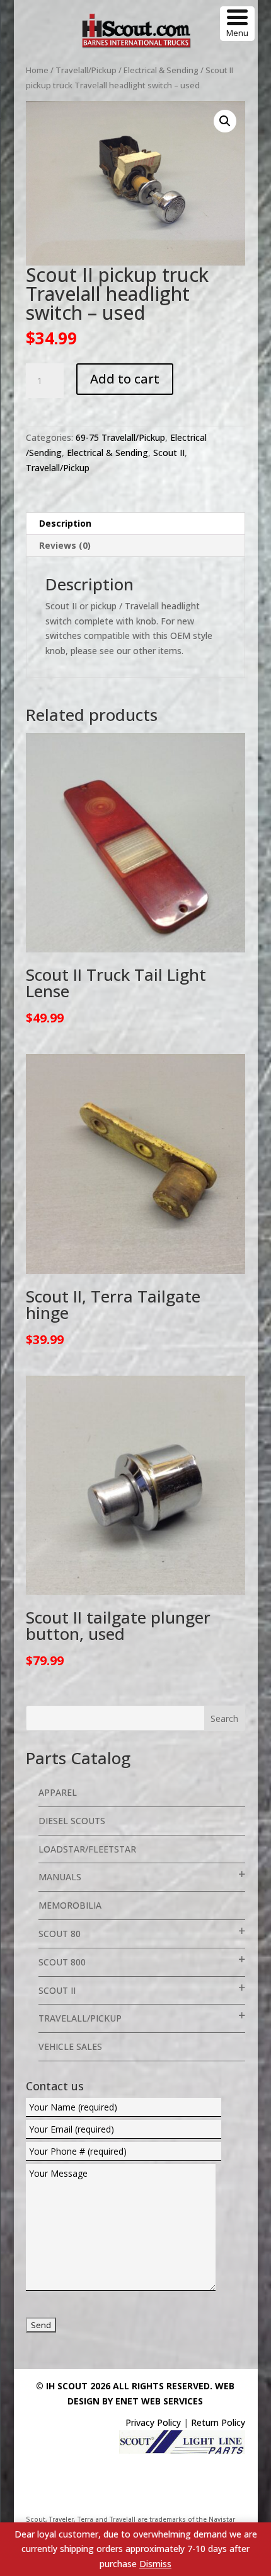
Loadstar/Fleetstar (87, 1849)
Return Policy (218, 2422)
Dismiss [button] (155, 2564)
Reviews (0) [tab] (65, 545)
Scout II (169, 453)
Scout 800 (62, 1962)
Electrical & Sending (161, 70)
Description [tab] (65, 523)
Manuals (60, 1877)
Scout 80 (60, 1934)
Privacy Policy (153, 2422)
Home (37, 70)
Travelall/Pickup (86, 70)
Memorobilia (70, 1905)
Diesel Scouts (72, 1821)
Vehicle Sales (70, 2046)
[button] (225, 121)
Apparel (58, 1792)
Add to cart (125, 379)
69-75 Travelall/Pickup (120, 437)
